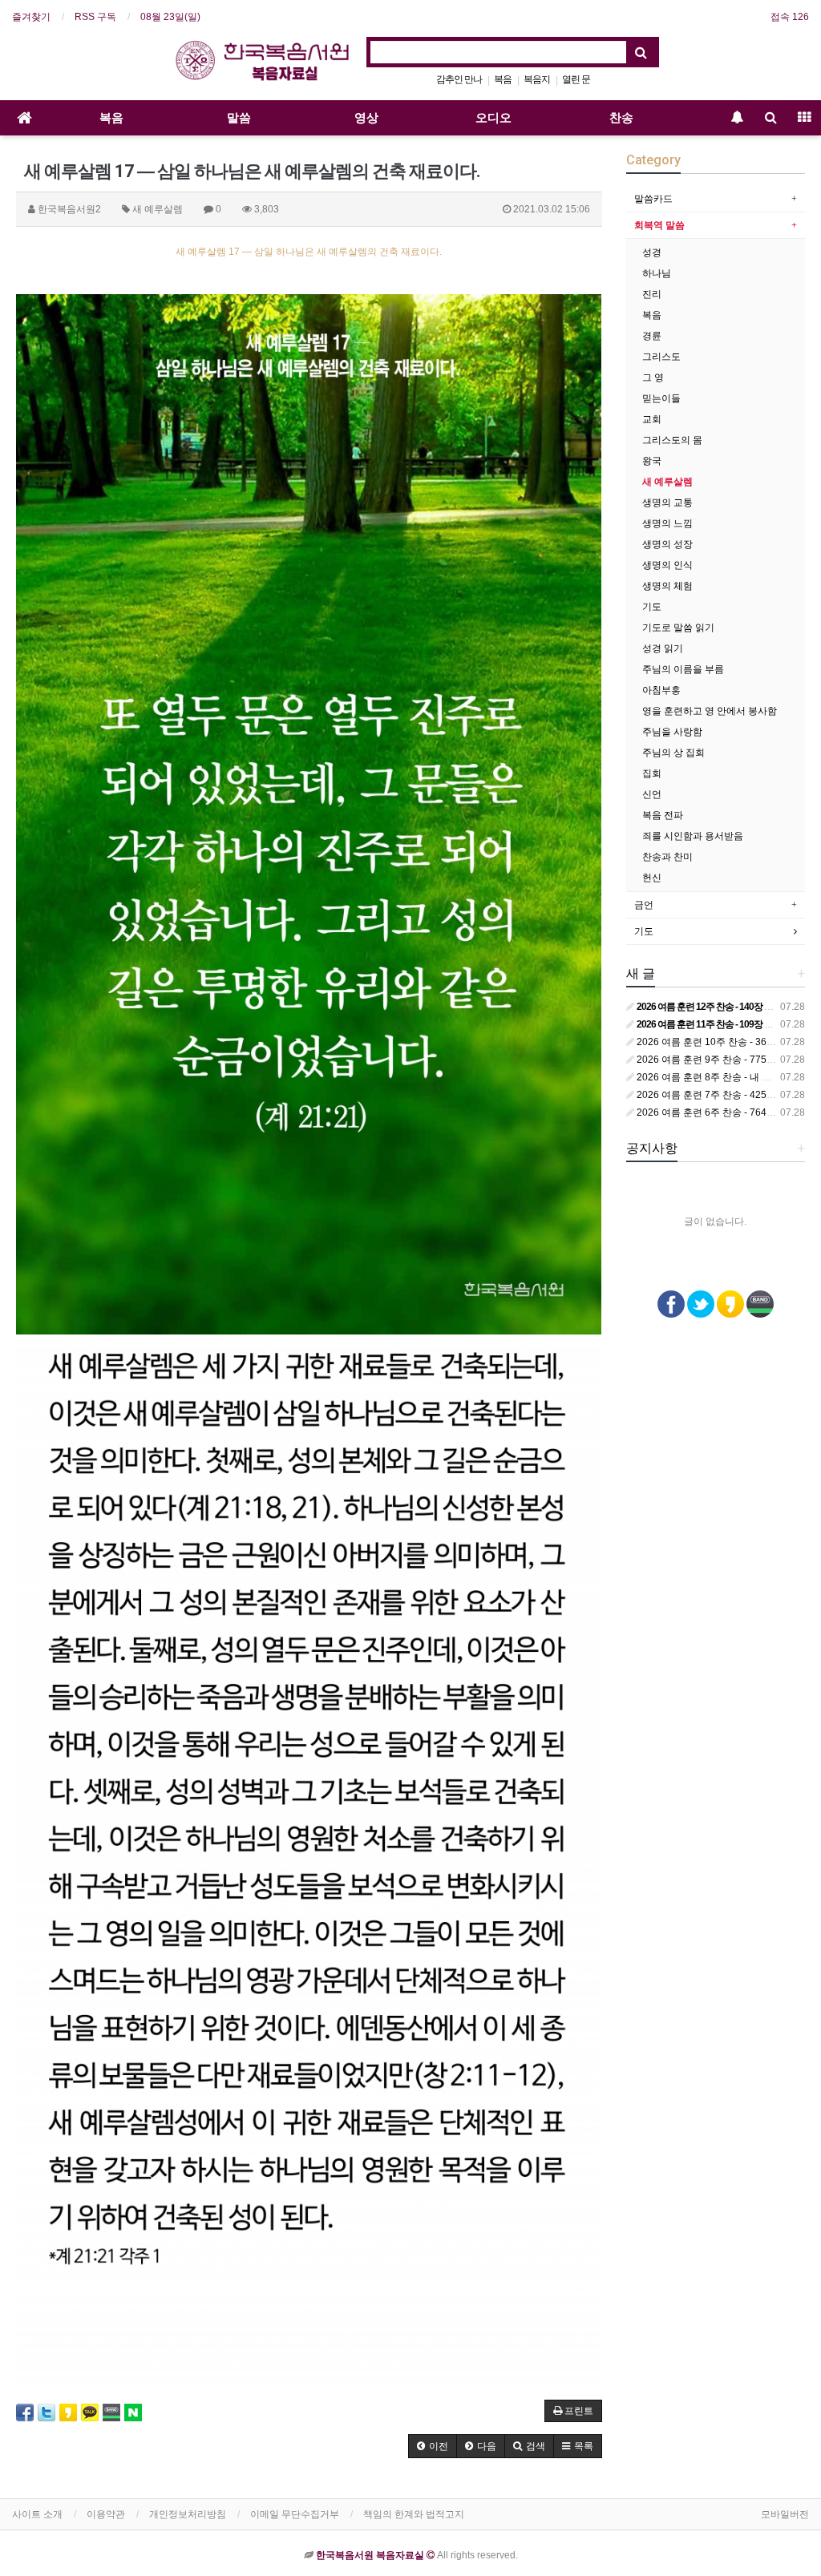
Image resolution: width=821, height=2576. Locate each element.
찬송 (621, 118)
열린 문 (576, 79)
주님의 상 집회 (673, 753)
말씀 (239, 118)
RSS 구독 (95, 17)
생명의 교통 (667, 503)
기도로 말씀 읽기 (678, 628)
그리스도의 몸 (672, 440)
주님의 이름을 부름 (683, 669)
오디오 (493, 118)
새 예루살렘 (667, 482)
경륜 (652, 336)
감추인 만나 (459, 79)
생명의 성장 (667, 544)
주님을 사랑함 (672, 732)
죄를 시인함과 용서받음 (693, 836)
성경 (652, 252)
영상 (366, 118)
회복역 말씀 (659, 225)
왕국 (652, 461)
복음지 (537, 79)
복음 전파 (663, 815)
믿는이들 (661, 398)
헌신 (652, 878)
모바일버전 (785, 2514)
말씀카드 (653, 199)
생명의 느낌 (667, 523)
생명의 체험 (667, 586)
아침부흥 (661, 690)
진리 (652, 294)
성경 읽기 (663, 648)
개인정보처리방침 (188, 2514)
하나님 (657, 273)
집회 (652, 773)
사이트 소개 (37, 2514)
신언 (652, 794)
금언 (644, 905)
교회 (652, 419)
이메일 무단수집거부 (295, 2514)
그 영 (653, 378)
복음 (503, 79)
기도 (652, 607)
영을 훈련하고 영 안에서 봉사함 (710, 711)
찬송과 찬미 (667, 857)
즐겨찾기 (31, 17)
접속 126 (790, 17)
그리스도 (661, 357)
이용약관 (106, 2514)
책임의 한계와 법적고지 (414, 2514)
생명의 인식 (667, 565)
